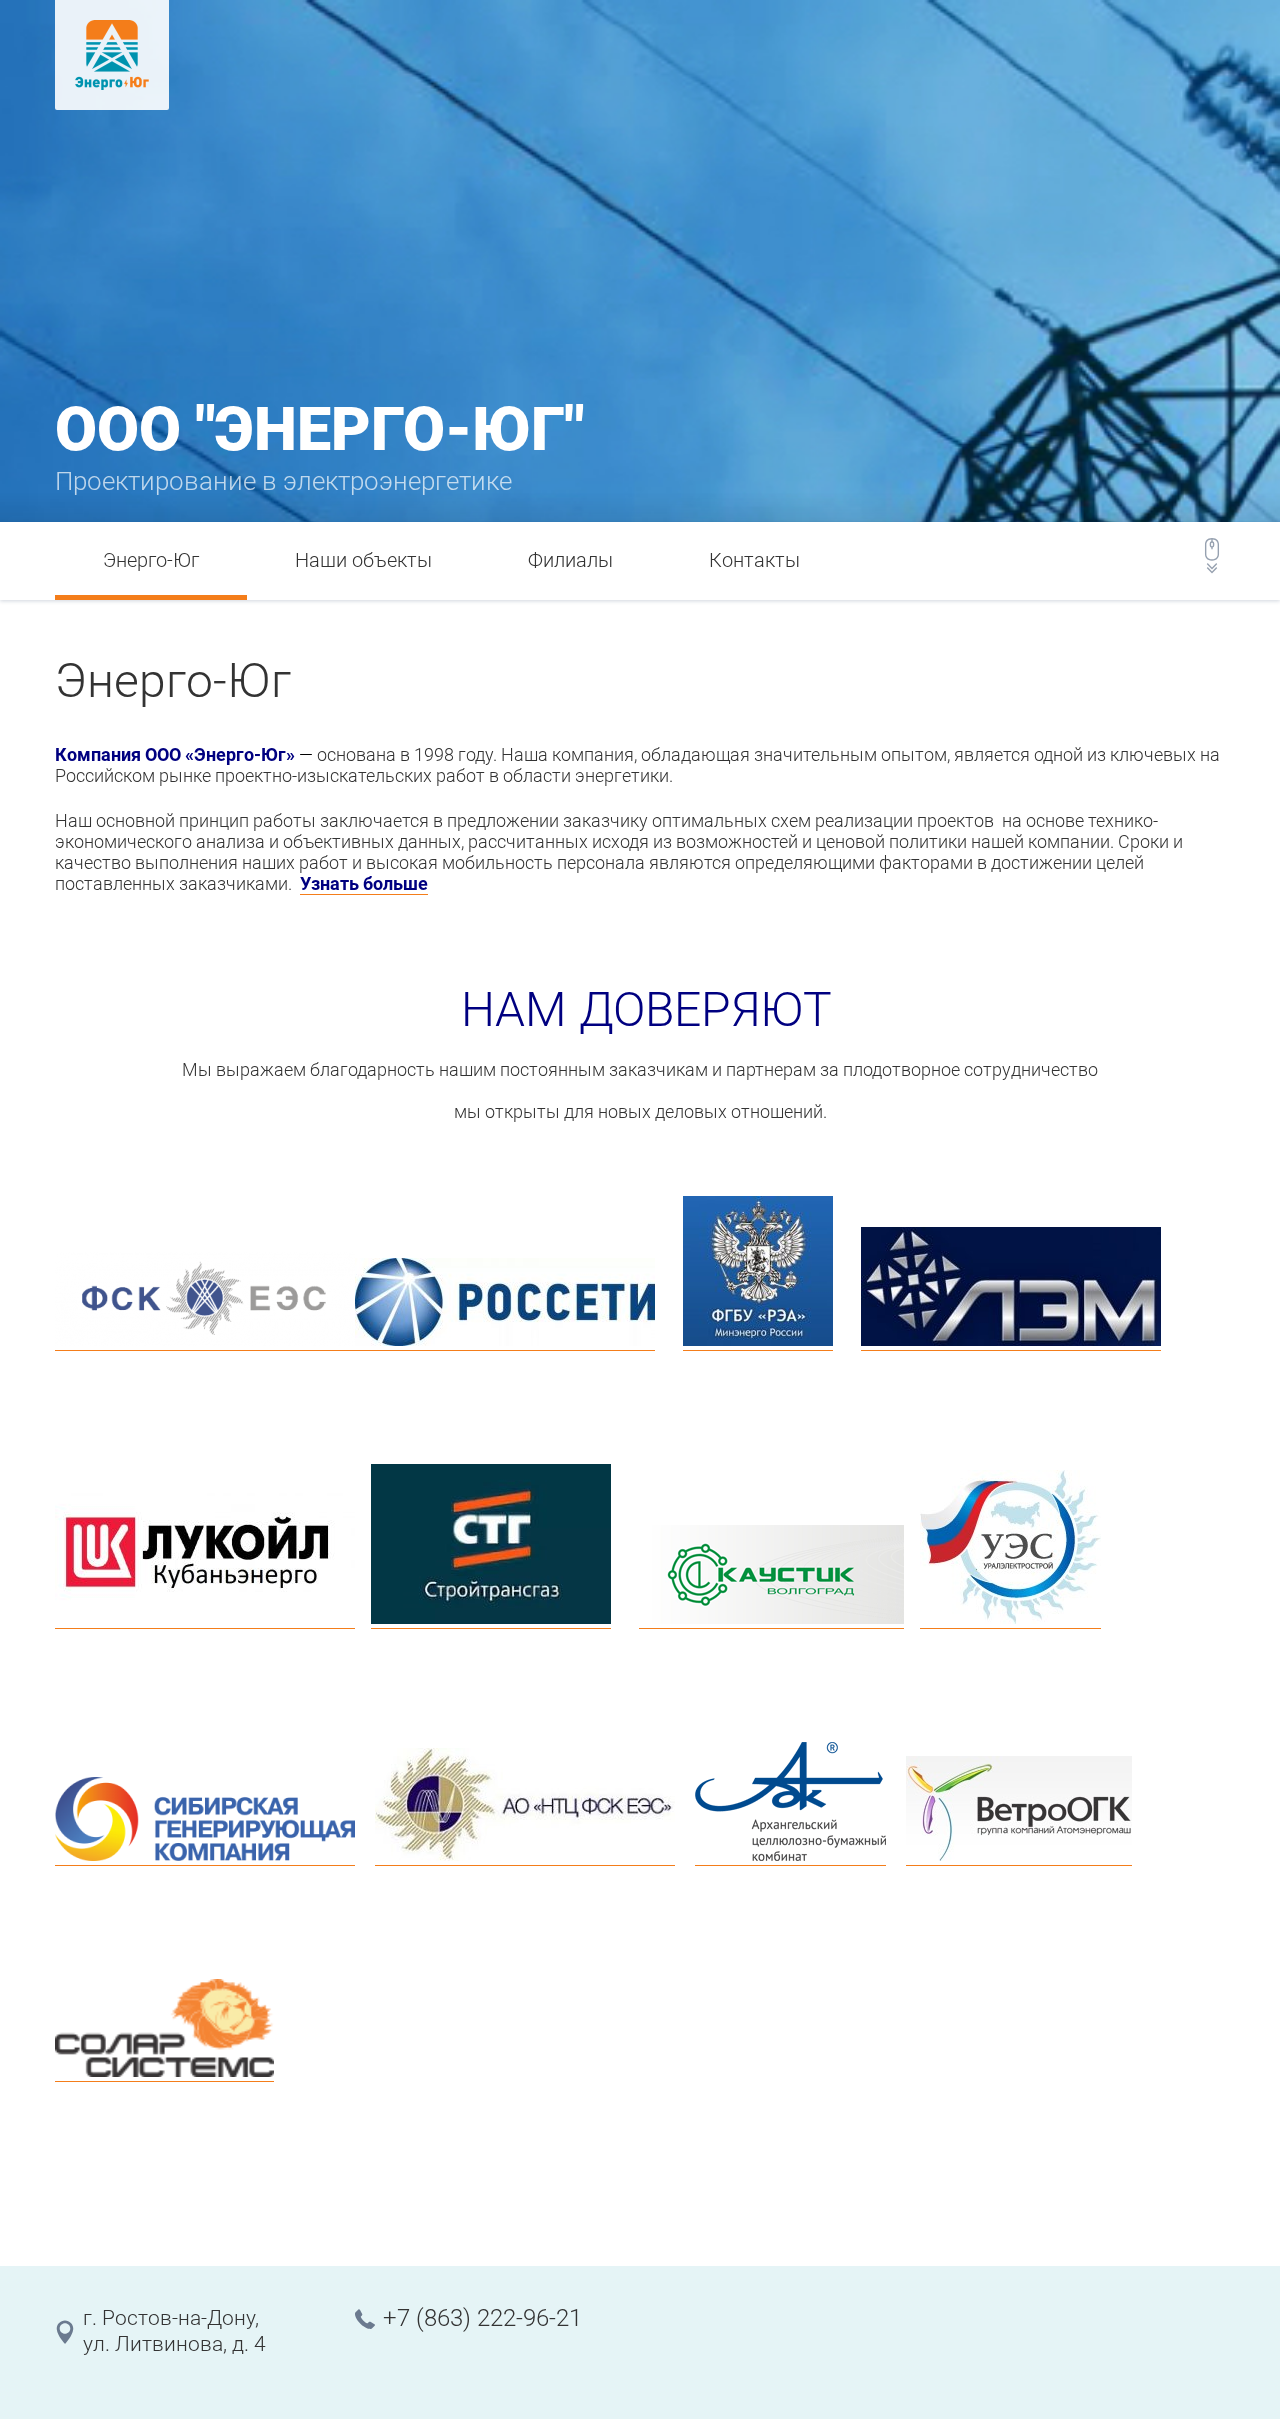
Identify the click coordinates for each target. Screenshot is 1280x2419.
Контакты (754, 560)
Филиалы (570, 560)
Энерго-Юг (151, 560)
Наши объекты (363, 560)
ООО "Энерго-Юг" (319, 429)
